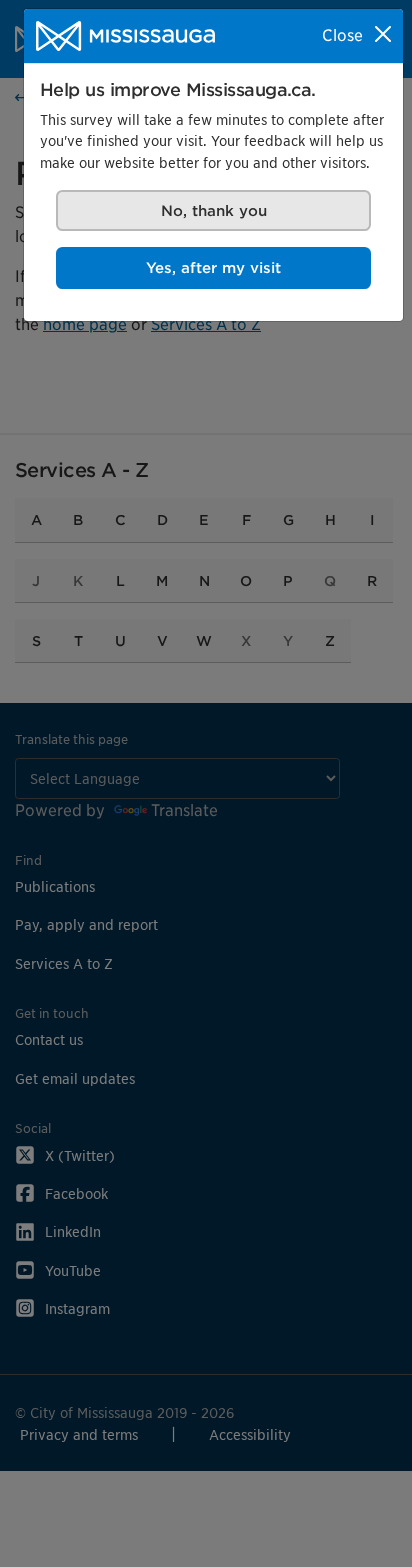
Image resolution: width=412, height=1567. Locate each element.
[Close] (383, 34)
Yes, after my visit (213, 267)
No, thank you (214, 210)
